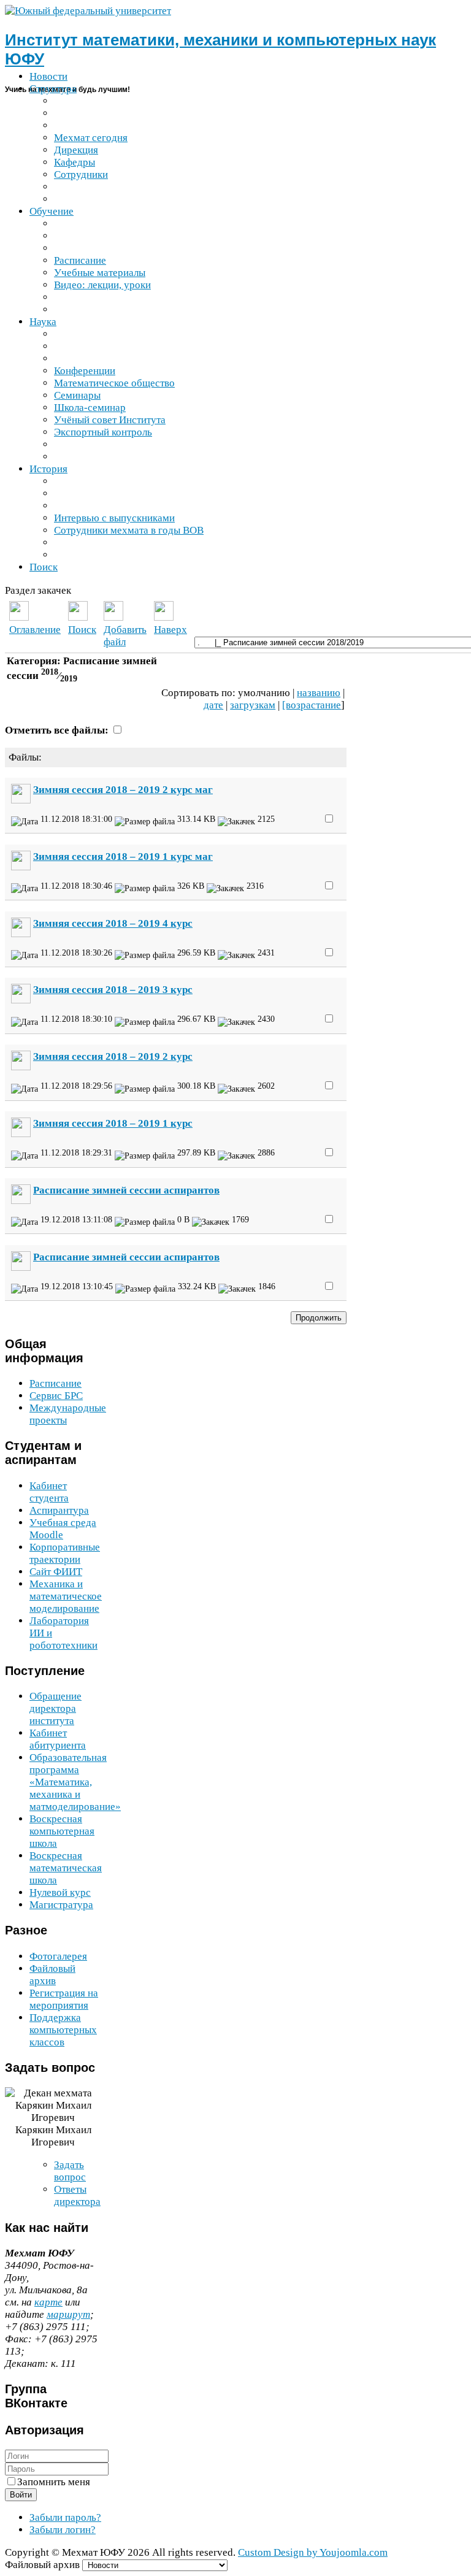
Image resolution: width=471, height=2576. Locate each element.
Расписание (56, 1383)
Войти (21, 2495)
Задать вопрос (70, 2171)
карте (48, 2302)
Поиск (82, 630)
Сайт (56, 1572)
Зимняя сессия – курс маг (123, 790)
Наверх (170, 630)
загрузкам (253, 705)
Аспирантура (59, 1510)
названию (319, 693)
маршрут (68, 2314)
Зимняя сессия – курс (113, 923)
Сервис (56, 1396)
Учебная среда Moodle (63, 1529)
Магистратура (61, 1905)
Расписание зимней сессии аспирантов (126, 1190)
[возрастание (312, 705)
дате (213, 705)
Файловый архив (52, 1975)
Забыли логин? (63, 2530)
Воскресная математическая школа (66, 1868)
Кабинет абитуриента (58, 1739)
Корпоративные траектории (65, 1553)
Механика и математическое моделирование (66, 1596)
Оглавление (35, 630)
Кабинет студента (49, 1492)
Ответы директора (77, 2195)
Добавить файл (125, 636)
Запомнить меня (54, 2482)
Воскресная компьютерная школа (62, 1831)
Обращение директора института (56, 1708)
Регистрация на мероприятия (64, 1999)
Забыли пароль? (65, 2517)
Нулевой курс (60, 1892)
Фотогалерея (58, 1956)
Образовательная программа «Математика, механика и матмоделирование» (75, 1782)
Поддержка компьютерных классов (63, 2030)
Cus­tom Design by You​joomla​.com (313, 2552)
